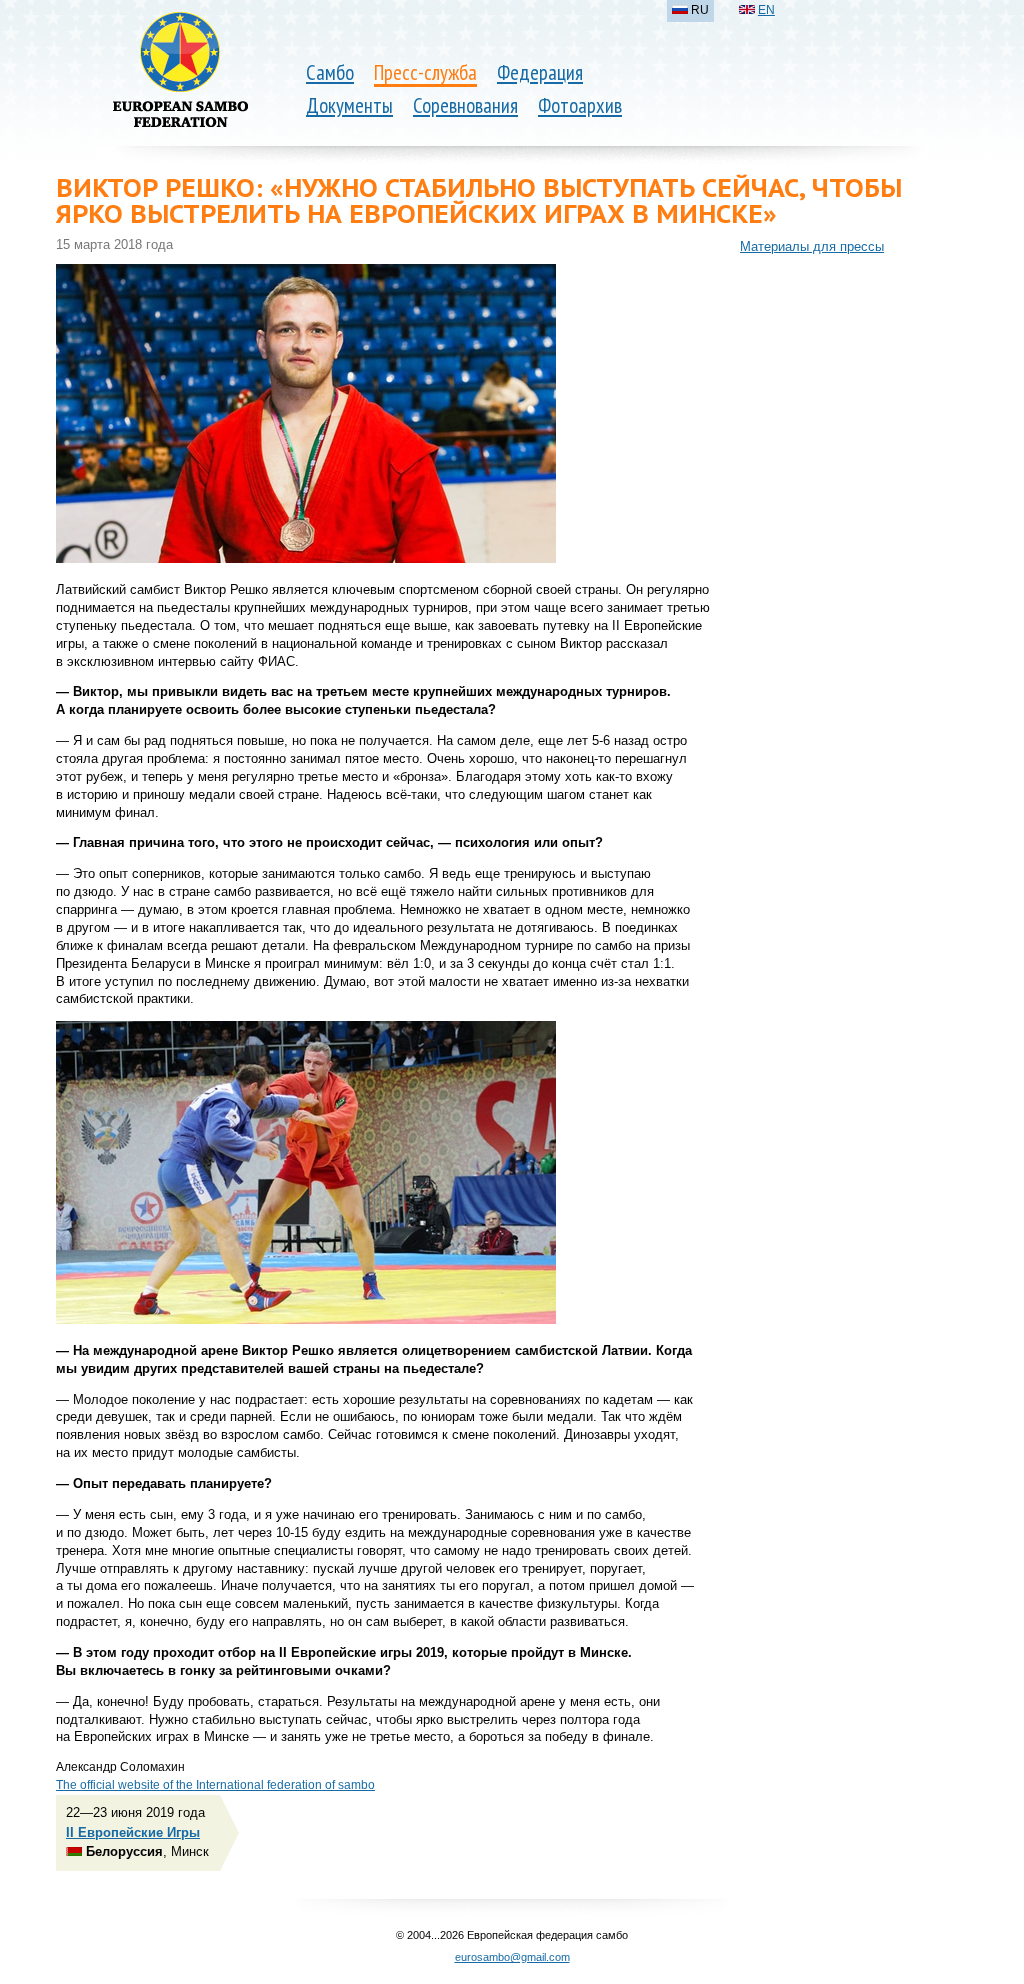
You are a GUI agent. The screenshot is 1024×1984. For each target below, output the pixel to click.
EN (766, 10)
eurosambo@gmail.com (512, 1957)
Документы (349, 105)
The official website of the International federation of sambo (215, 1785)
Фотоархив (580, 105)
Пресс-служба (425, 72)
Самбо (330, 72)
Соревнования (465, 105)
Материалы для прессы (812, 246)
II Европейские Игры (133, 1832)
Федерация (540, 72)
